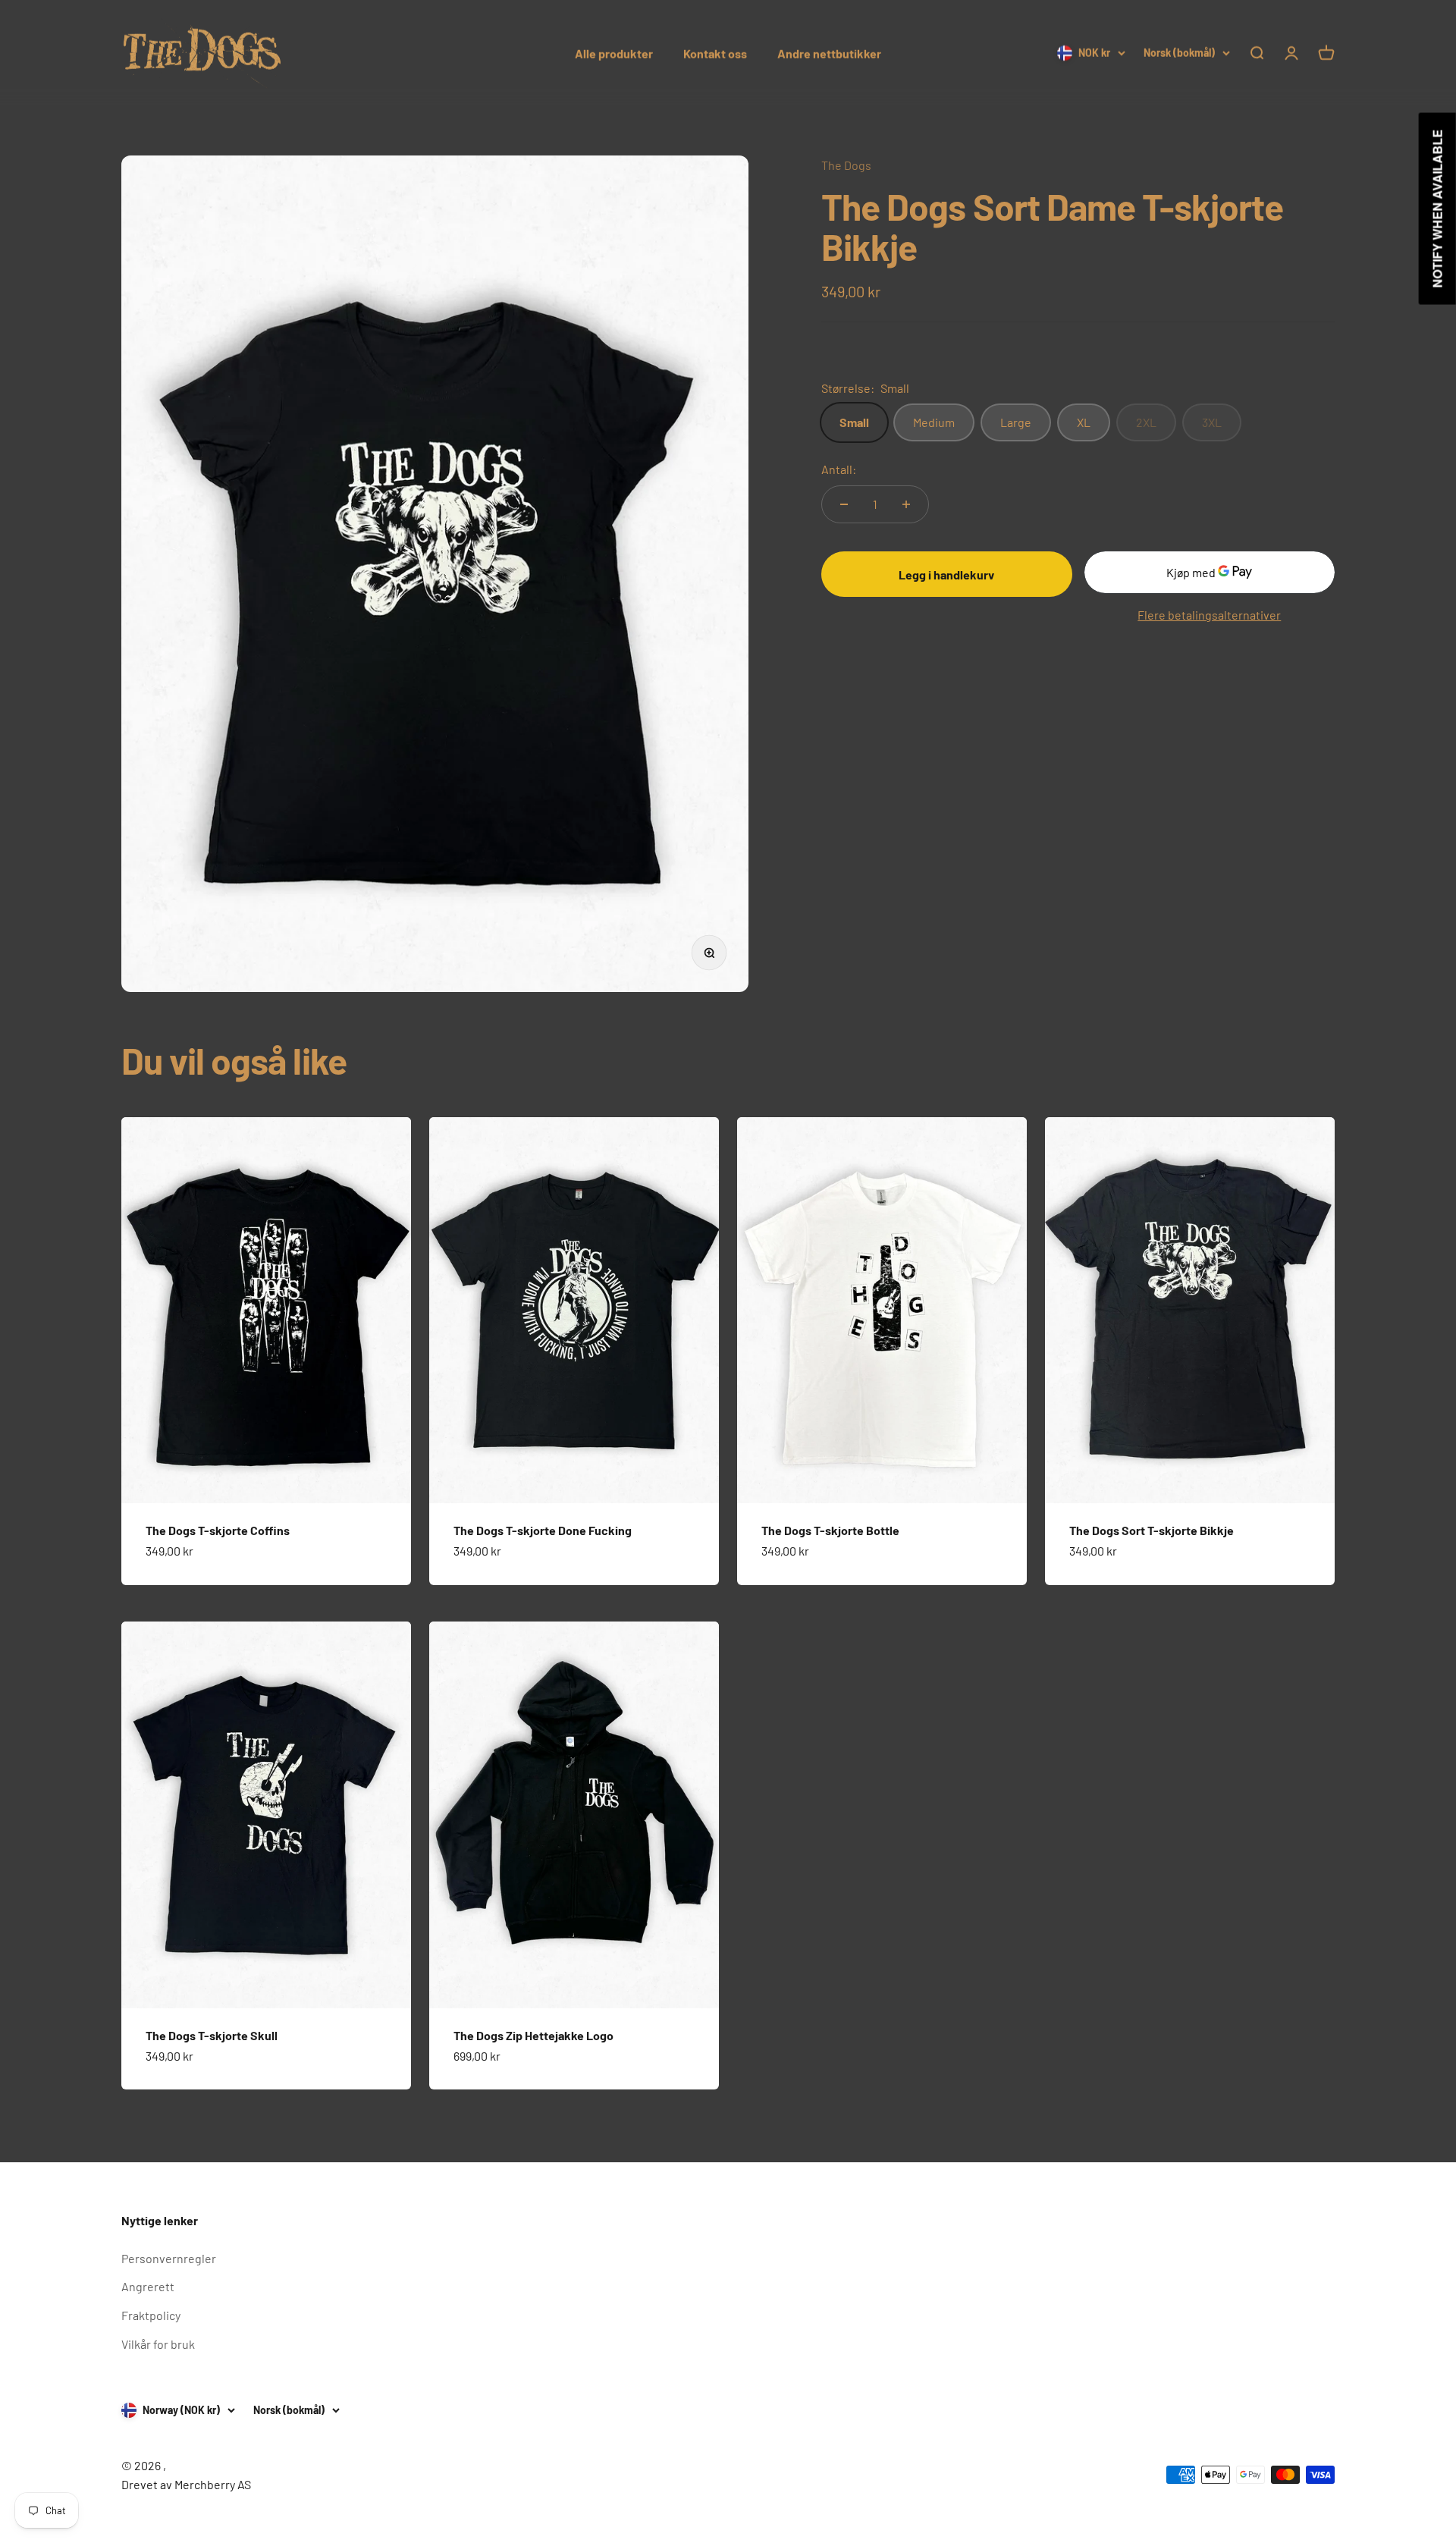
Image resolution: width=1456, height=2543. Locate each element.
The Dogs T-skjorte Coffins (218, 1530)
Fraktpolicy (151, 2315)
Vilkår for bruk (158, 2344)
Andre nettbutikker (829, 53)
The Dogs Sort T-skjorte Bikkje (1152, 1530)
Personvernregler (169, 2258)
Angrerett (148, 2286)
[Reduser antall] (844, 504)
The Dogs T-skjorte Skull (212, 2035)
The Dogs (846, 165)
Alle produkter (614, 53)
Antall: (839, 469)
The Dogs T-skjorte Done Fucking (543, 1530)
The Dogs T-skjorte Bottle (830, 1530)
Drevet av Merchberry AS (186, 2484)
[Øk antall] (906, 504)
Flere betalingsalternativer (1209, 615)
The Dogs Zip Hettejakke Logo (533, 2035)
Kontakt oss (715, 53)
